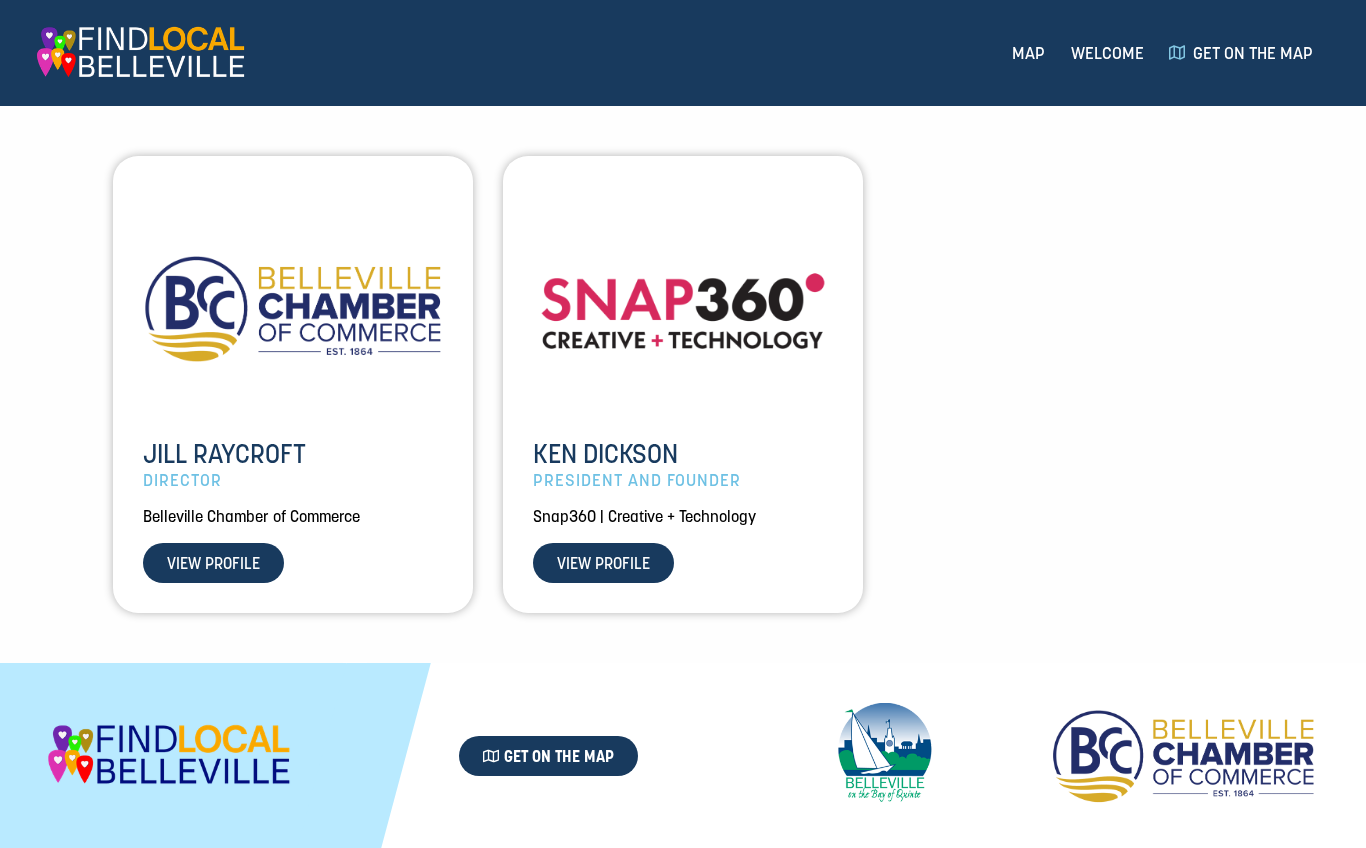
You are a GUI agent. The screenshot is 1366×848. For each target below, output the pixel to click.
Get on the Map (1253, 53)
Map (1028, 53)
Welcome (1107, 53)
